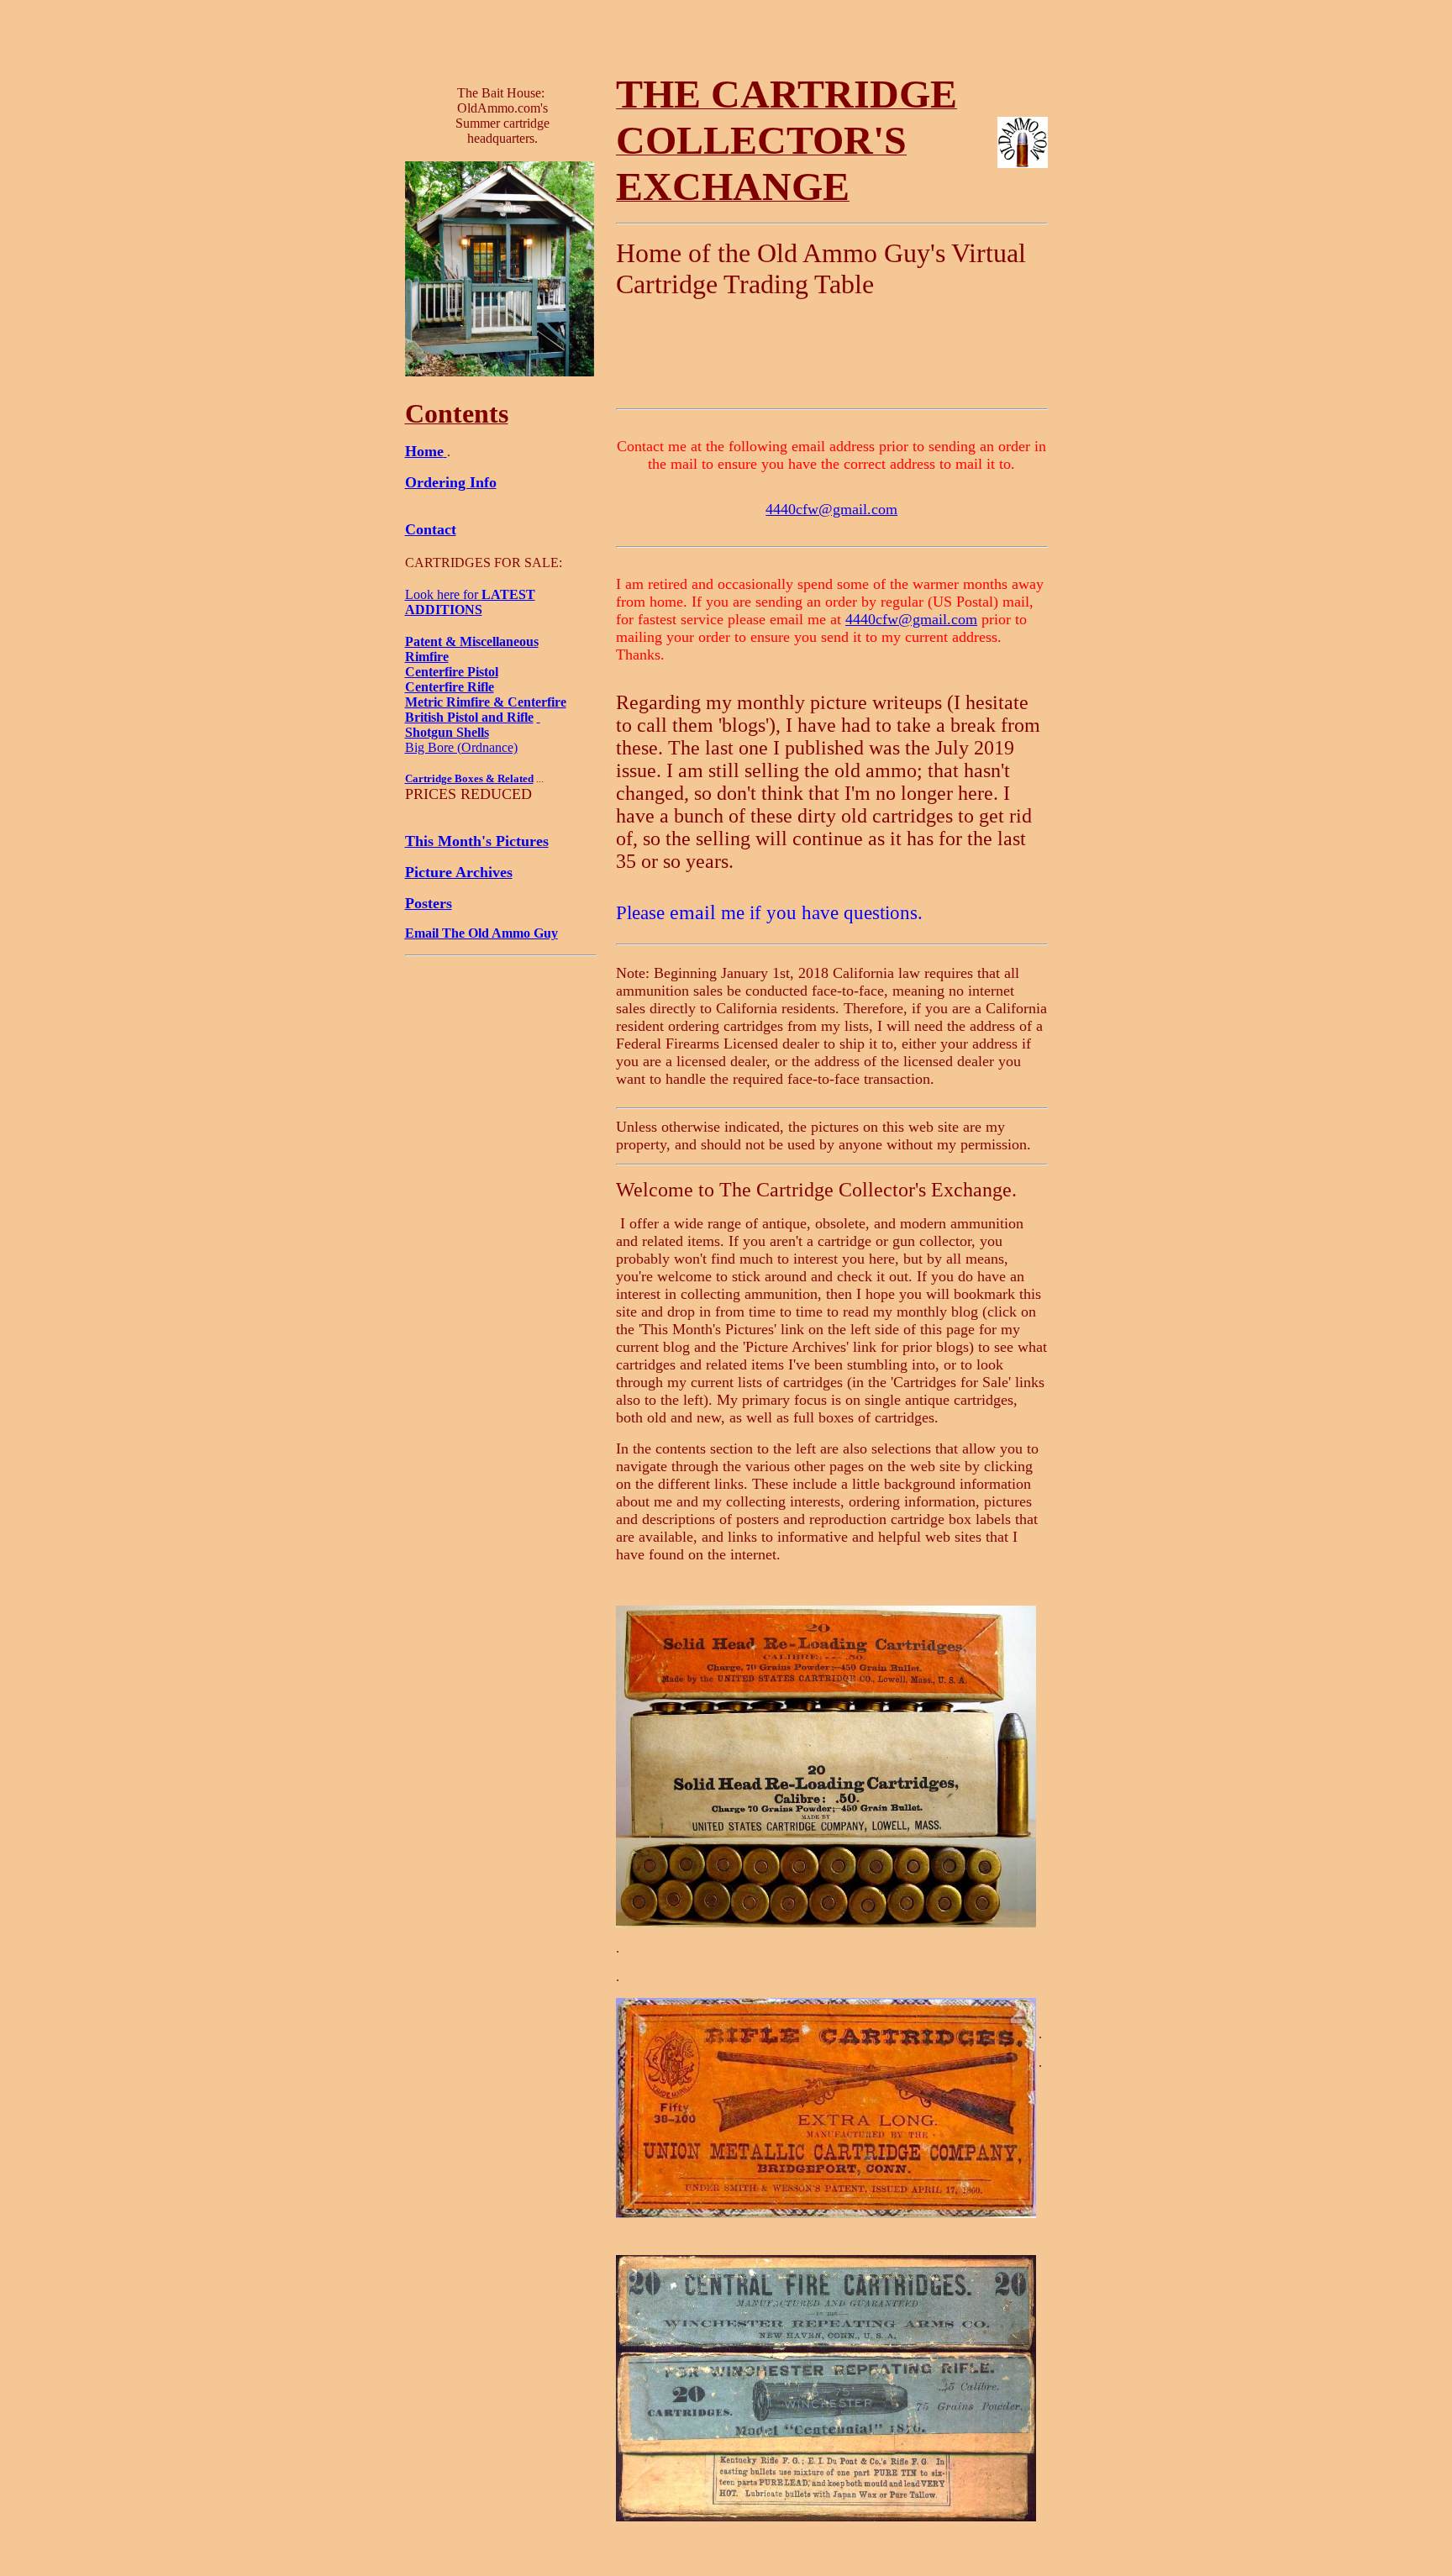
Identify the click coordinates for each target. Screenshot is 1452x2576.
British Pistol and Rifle (469, 717)
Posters (429, 903)
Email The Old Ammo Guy (481, 933)
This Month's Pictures (477, 841)
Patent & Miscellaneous (472, 641)
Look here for (470, 602)
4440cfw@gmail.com (911, 619)
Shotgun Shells (447, 732)
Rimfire (427, 657)
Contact (431, 529)
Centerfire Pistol (452, 672)
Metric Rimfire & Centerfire (486, 702)
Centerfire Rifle (450, 687)
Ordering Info (451, 482)
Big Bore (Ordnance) (461, 747)
